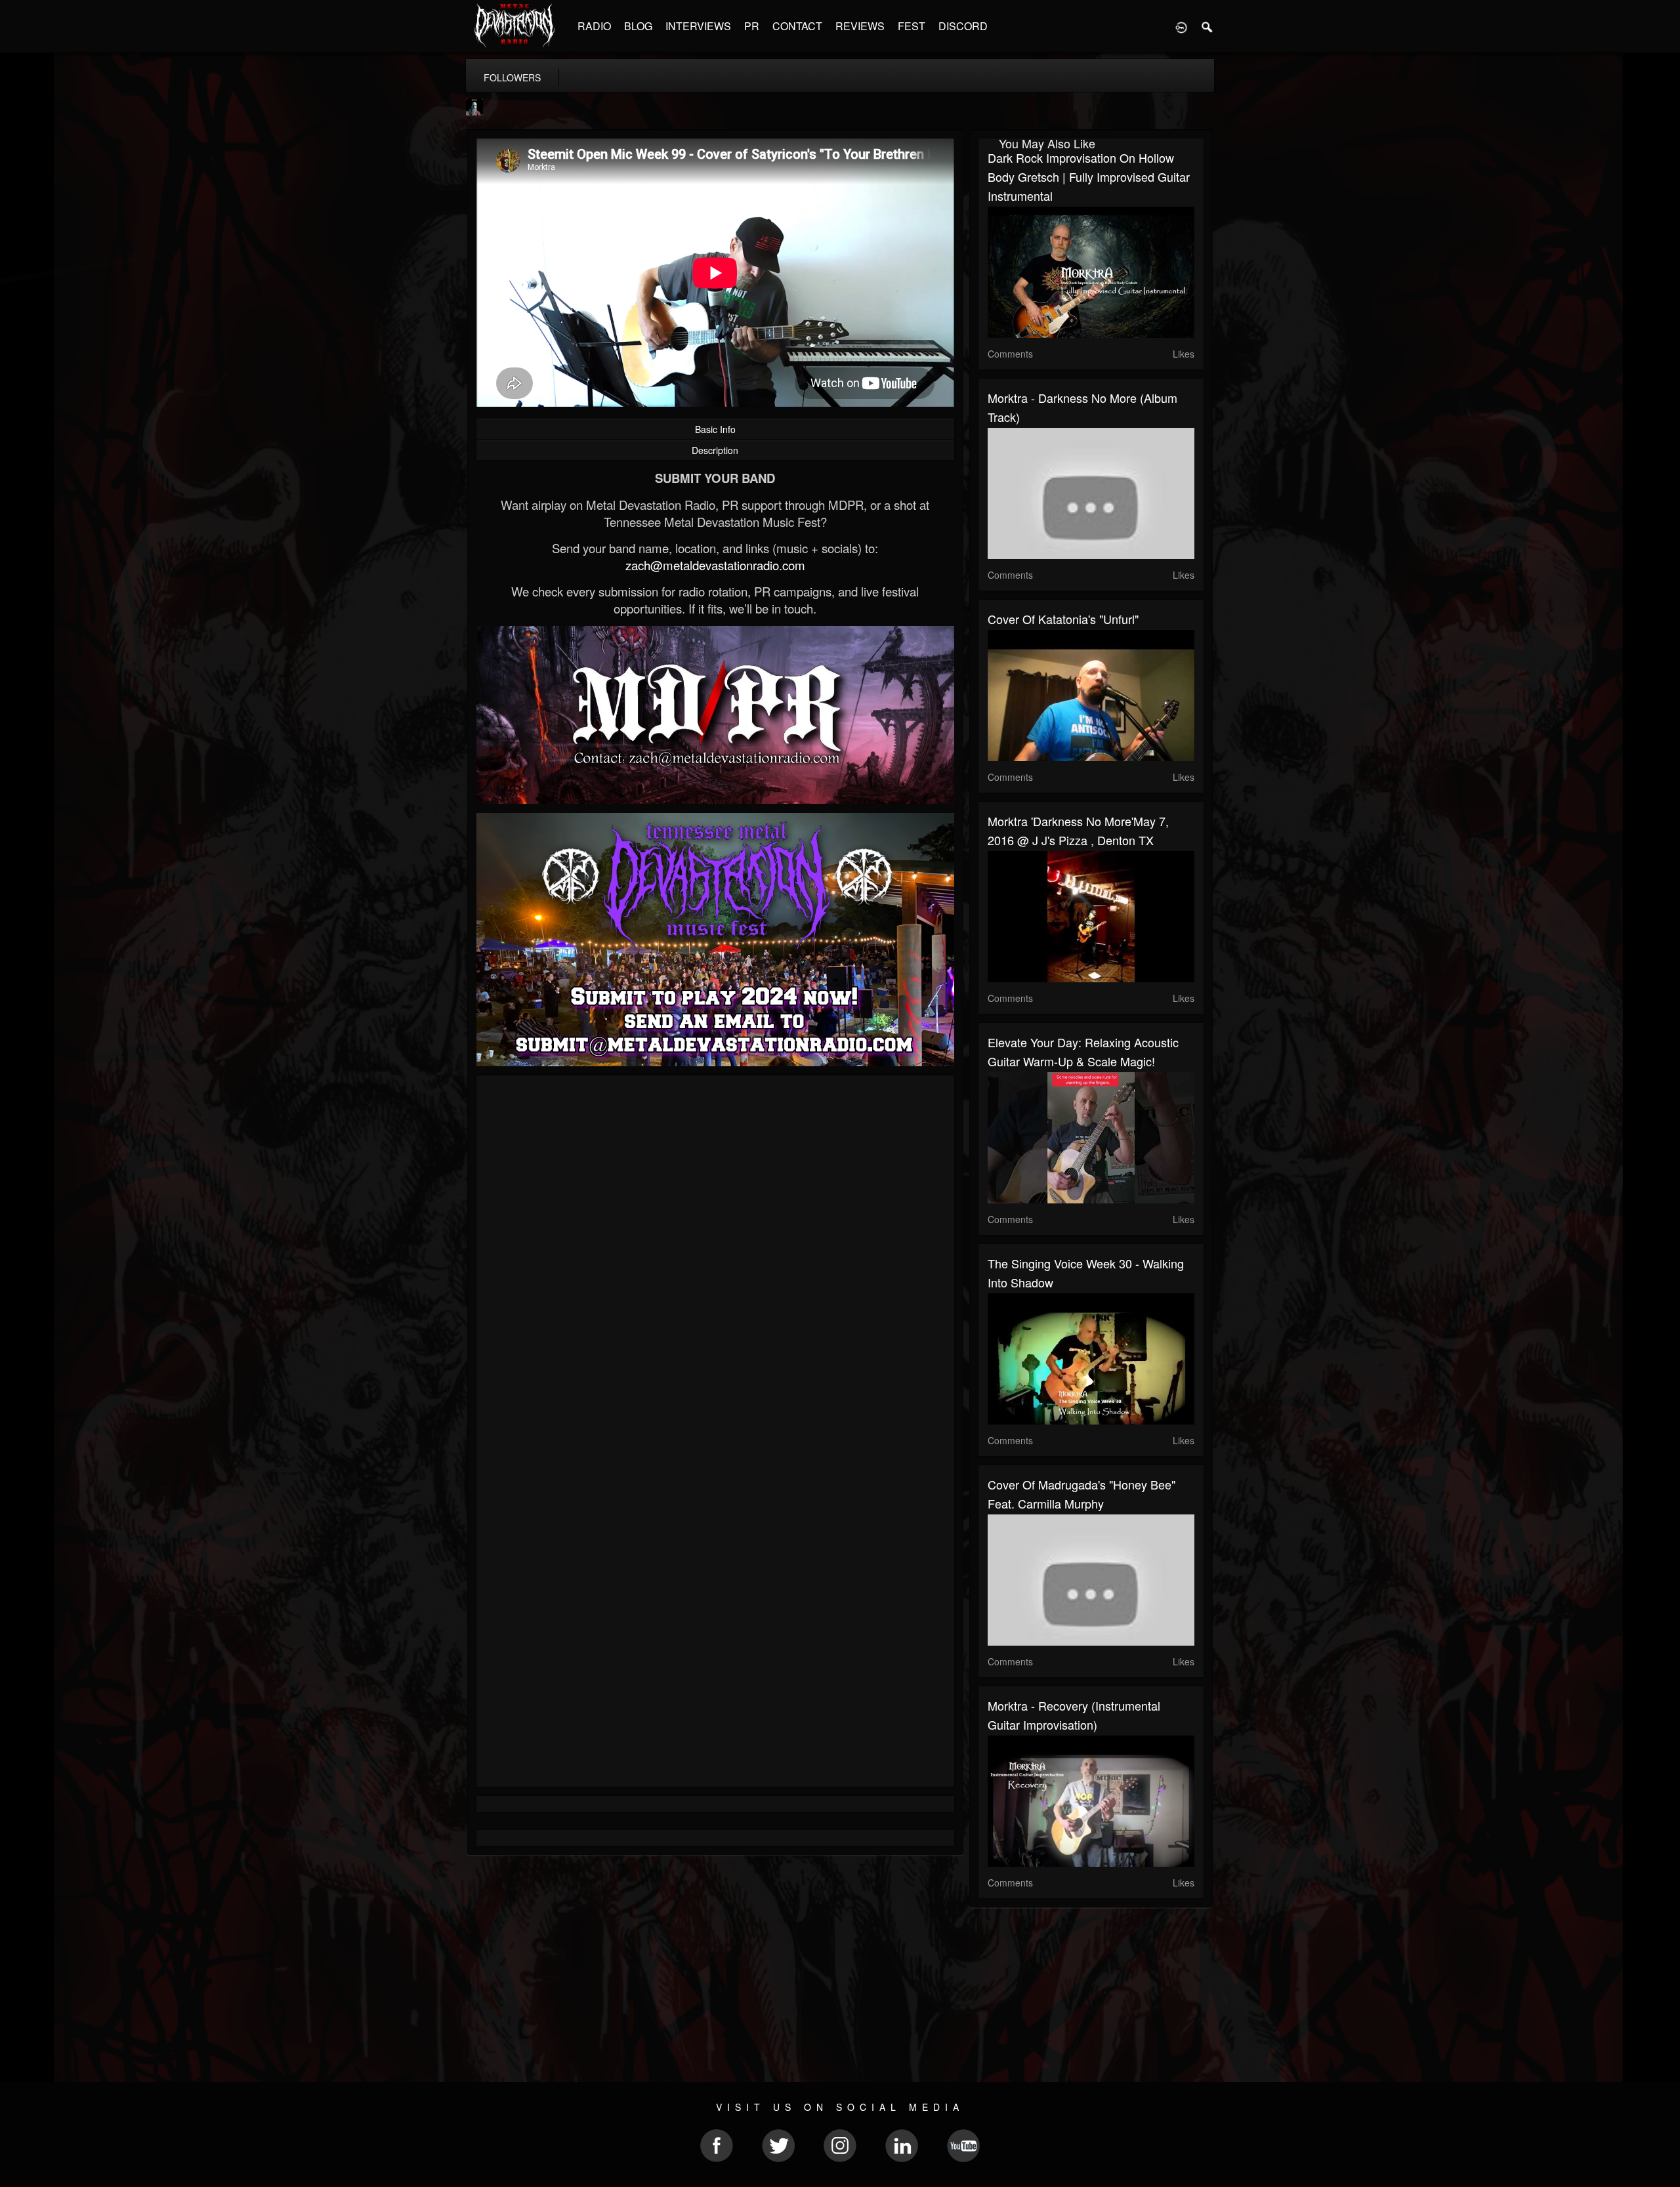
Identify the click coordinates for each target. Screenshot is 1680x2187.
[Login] (1181, 26)
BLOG (638, 26)
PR (752, 26)
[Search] (1207, 26)
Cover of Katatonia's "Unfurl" (1063, 619)
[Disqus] (715, 1260)
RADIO (594, 26)
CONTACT (797, 26)
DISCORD (963, 26)
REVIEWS (860, 26)
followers (512, 77)
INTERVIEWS (698, 26)
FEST (912, 26)
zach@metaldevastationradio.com (715, 565)
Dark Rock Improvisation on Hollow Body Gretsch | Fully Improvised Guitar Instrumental (1089, 177)
